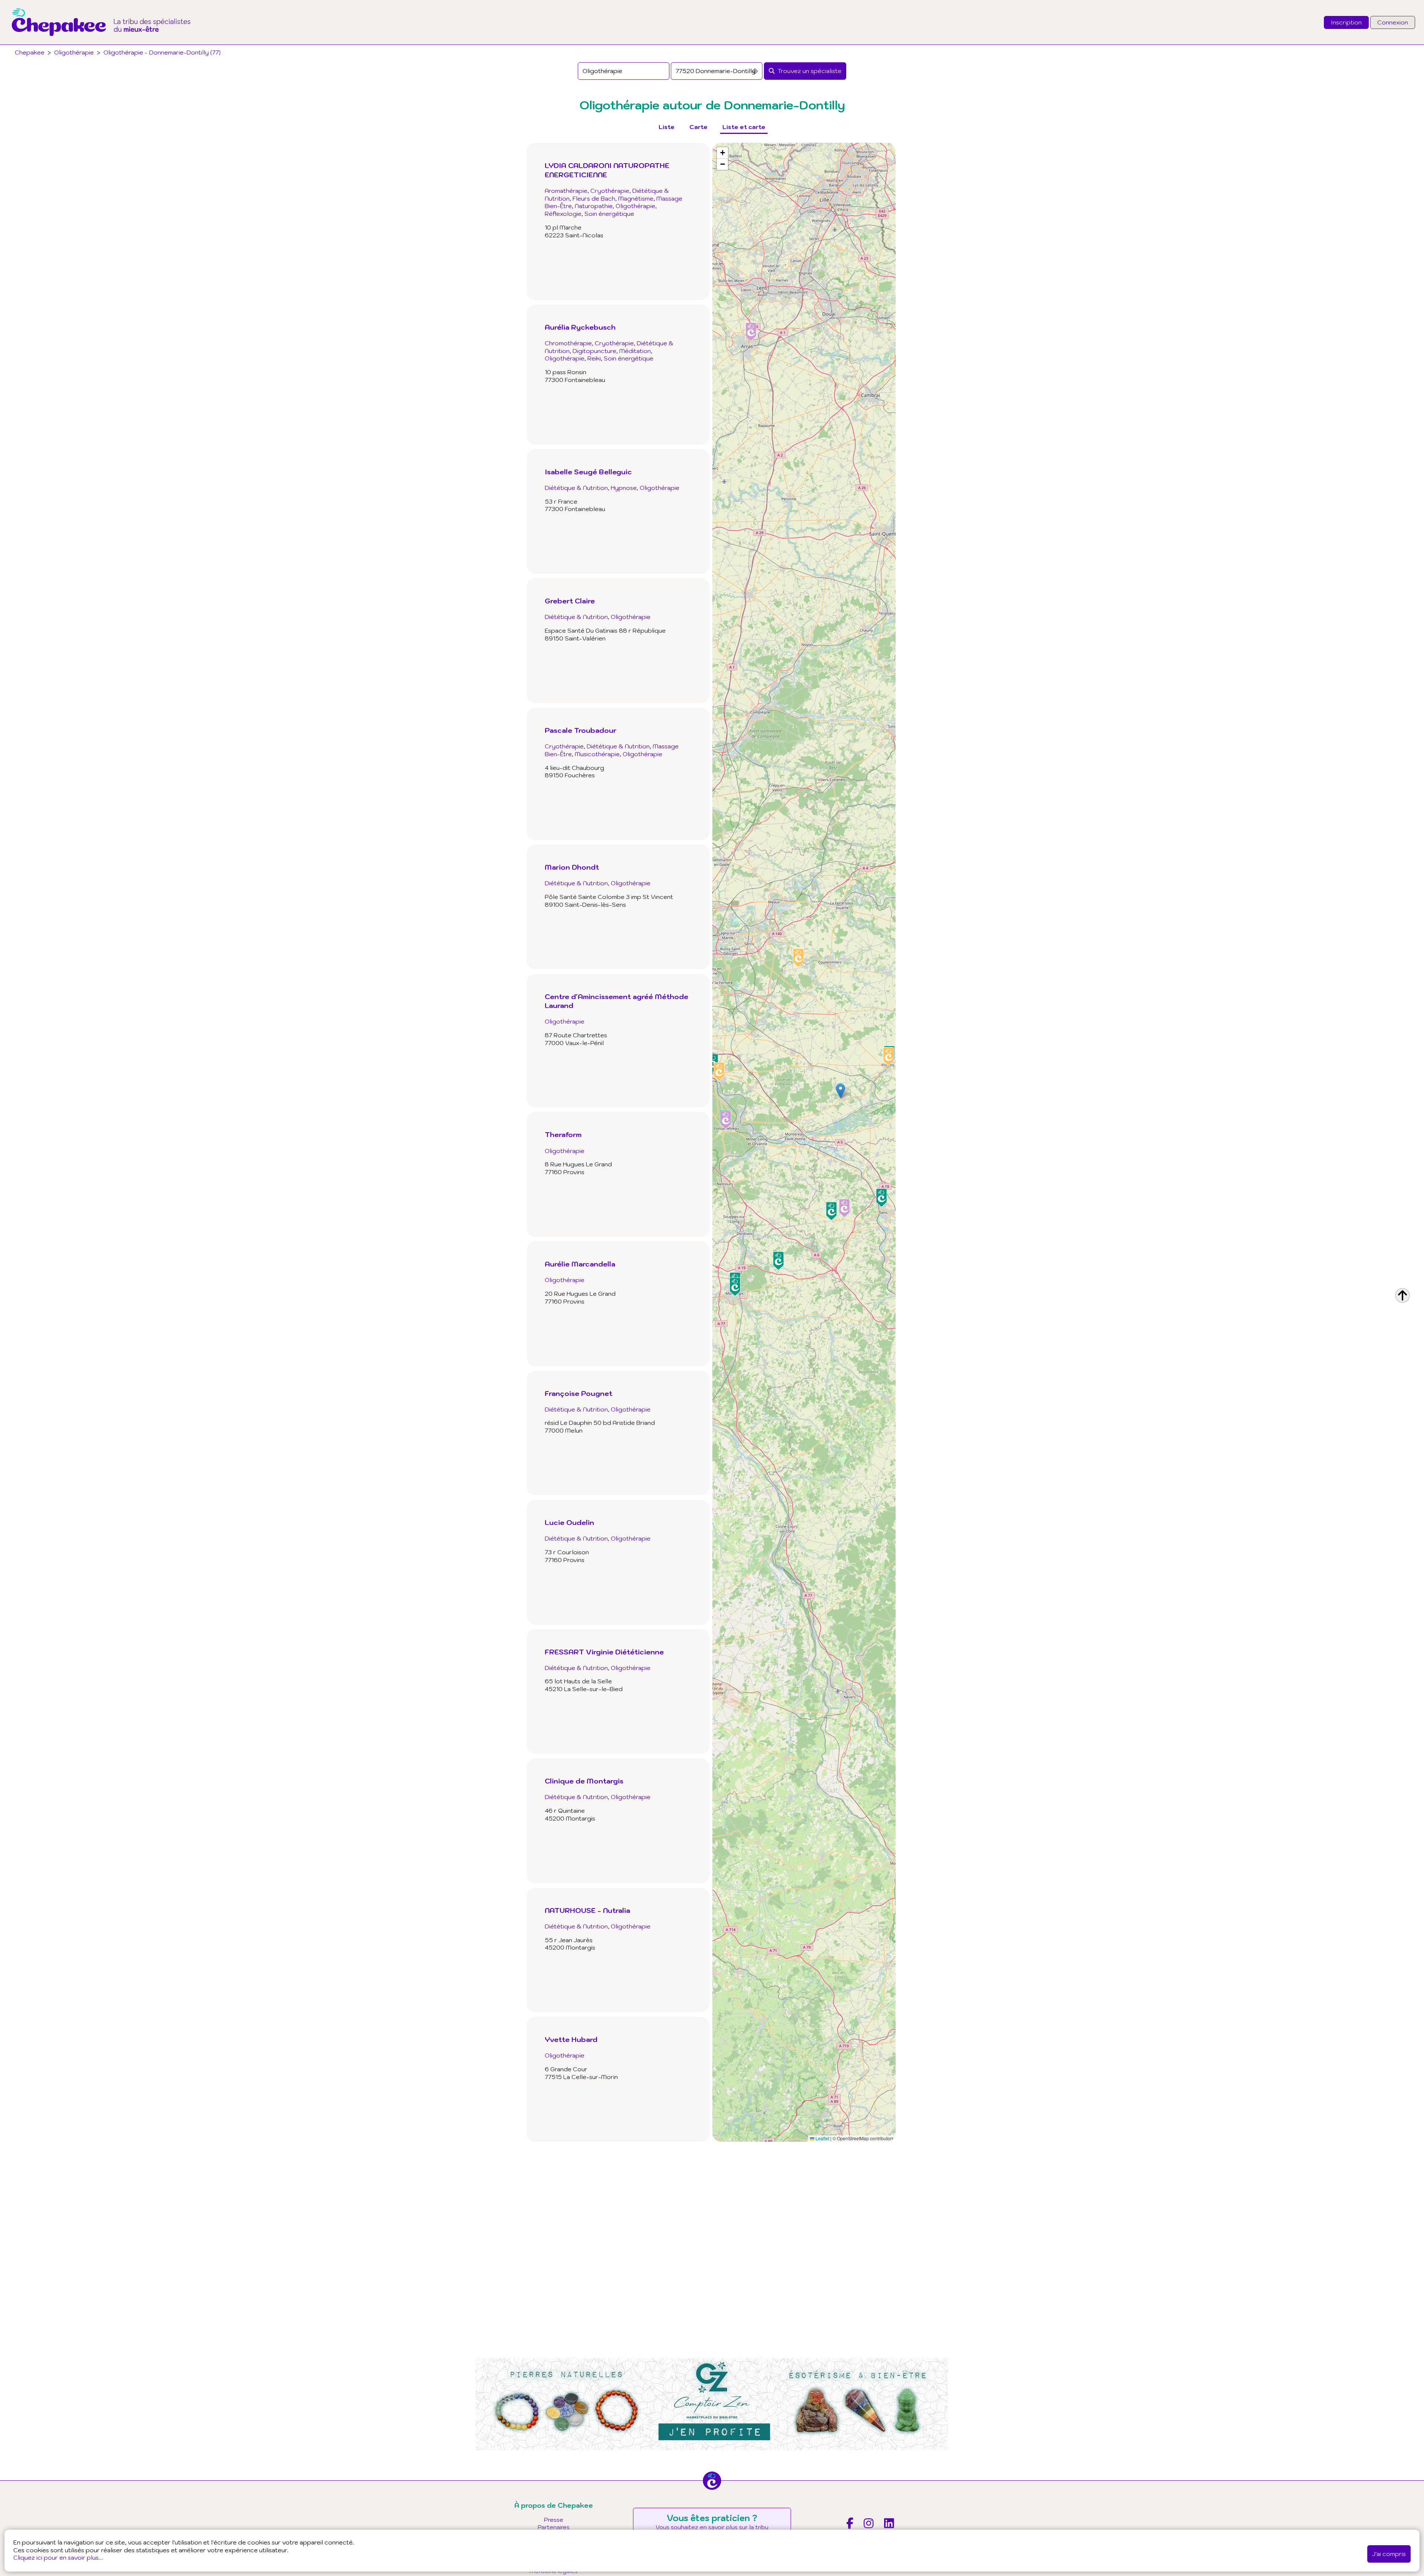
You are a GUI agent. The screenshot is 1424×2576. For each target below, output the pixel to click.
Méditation (635, 343)
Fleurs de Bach (594, 198)
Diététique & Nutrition (576, 481)
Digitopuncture (594, 343)
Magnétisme (636, 198)
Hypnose (624, 481)
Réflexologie (563, 214)
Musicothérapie (597, 748)
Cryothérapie (610, 191)
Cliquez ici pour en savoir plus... (58, 2557)
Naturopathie (594, 206)
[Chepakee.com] (101, 42)
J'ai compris (1389, 2554)
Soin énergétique (609, 214)
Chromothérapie (568, 336)
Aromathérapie (566, 191)
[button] (840, 1091)
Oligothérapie (74, 52)
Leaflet (822, 2138)
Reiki (594, 351)
